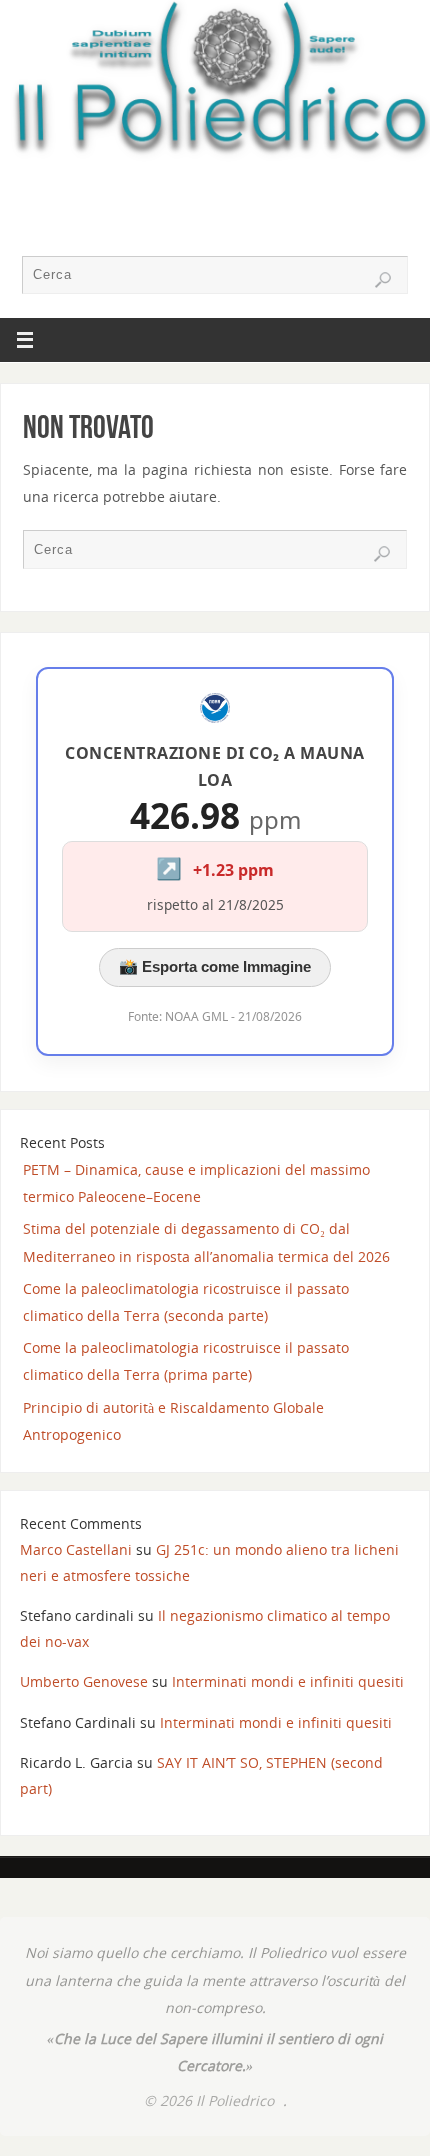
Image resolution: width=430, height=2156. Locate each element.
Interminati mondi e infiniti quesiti (288, 1681)
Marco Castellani (76, 1549)
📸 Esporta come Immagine (215, 966)
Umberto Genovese (84, 1681)
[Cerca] (383, 280)
